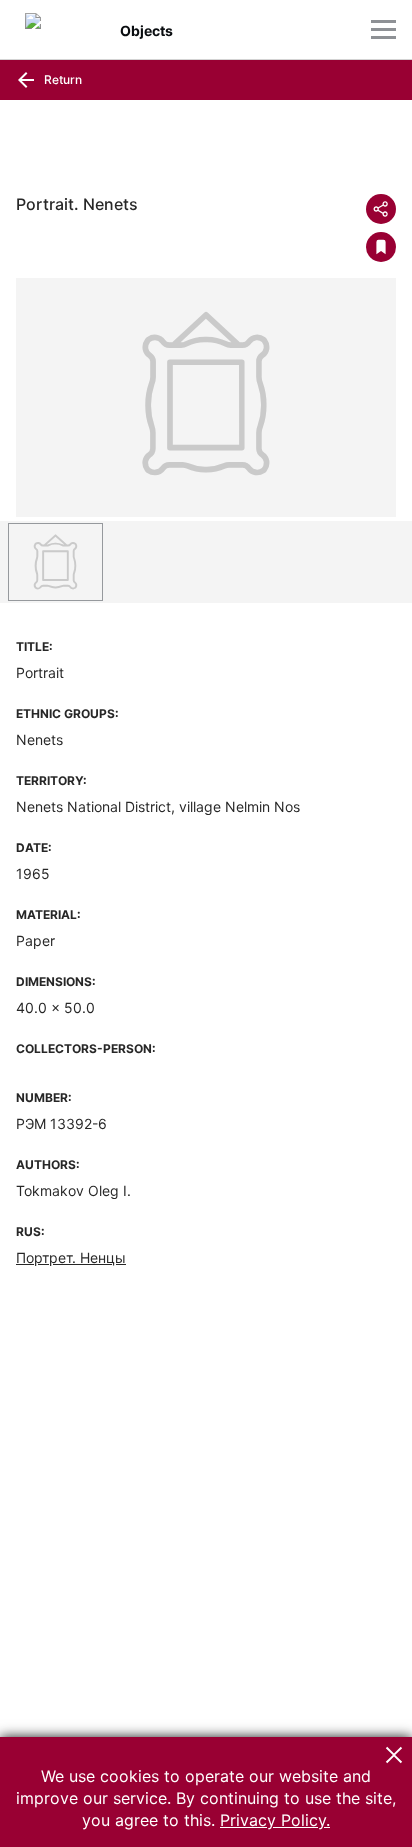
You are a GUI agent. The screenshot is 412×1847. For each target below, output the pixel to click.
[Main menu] (383, 29)
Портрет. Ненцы (71, 1257)
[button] (394, 1755)
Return (61, 79)
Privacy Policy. (275, 1820)
